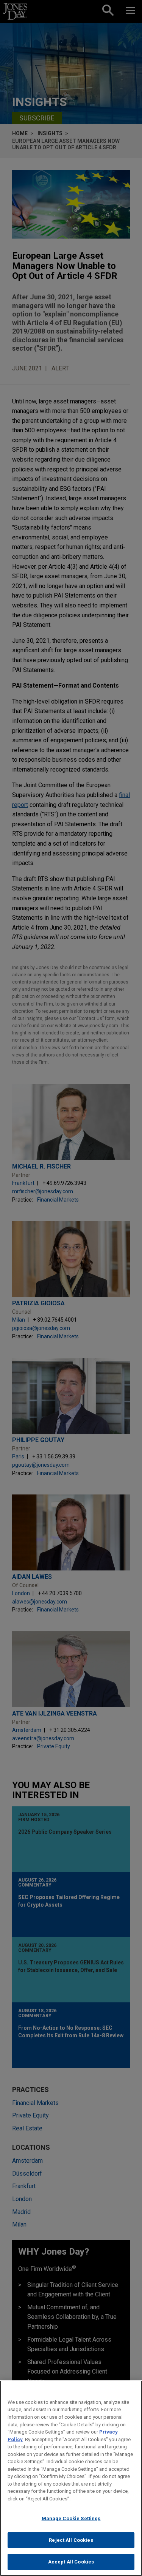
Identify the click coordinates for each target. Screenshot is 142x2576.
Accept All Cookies (71, 2562)
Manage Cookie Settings (71, 2518)
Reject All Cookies (71, 2540)
